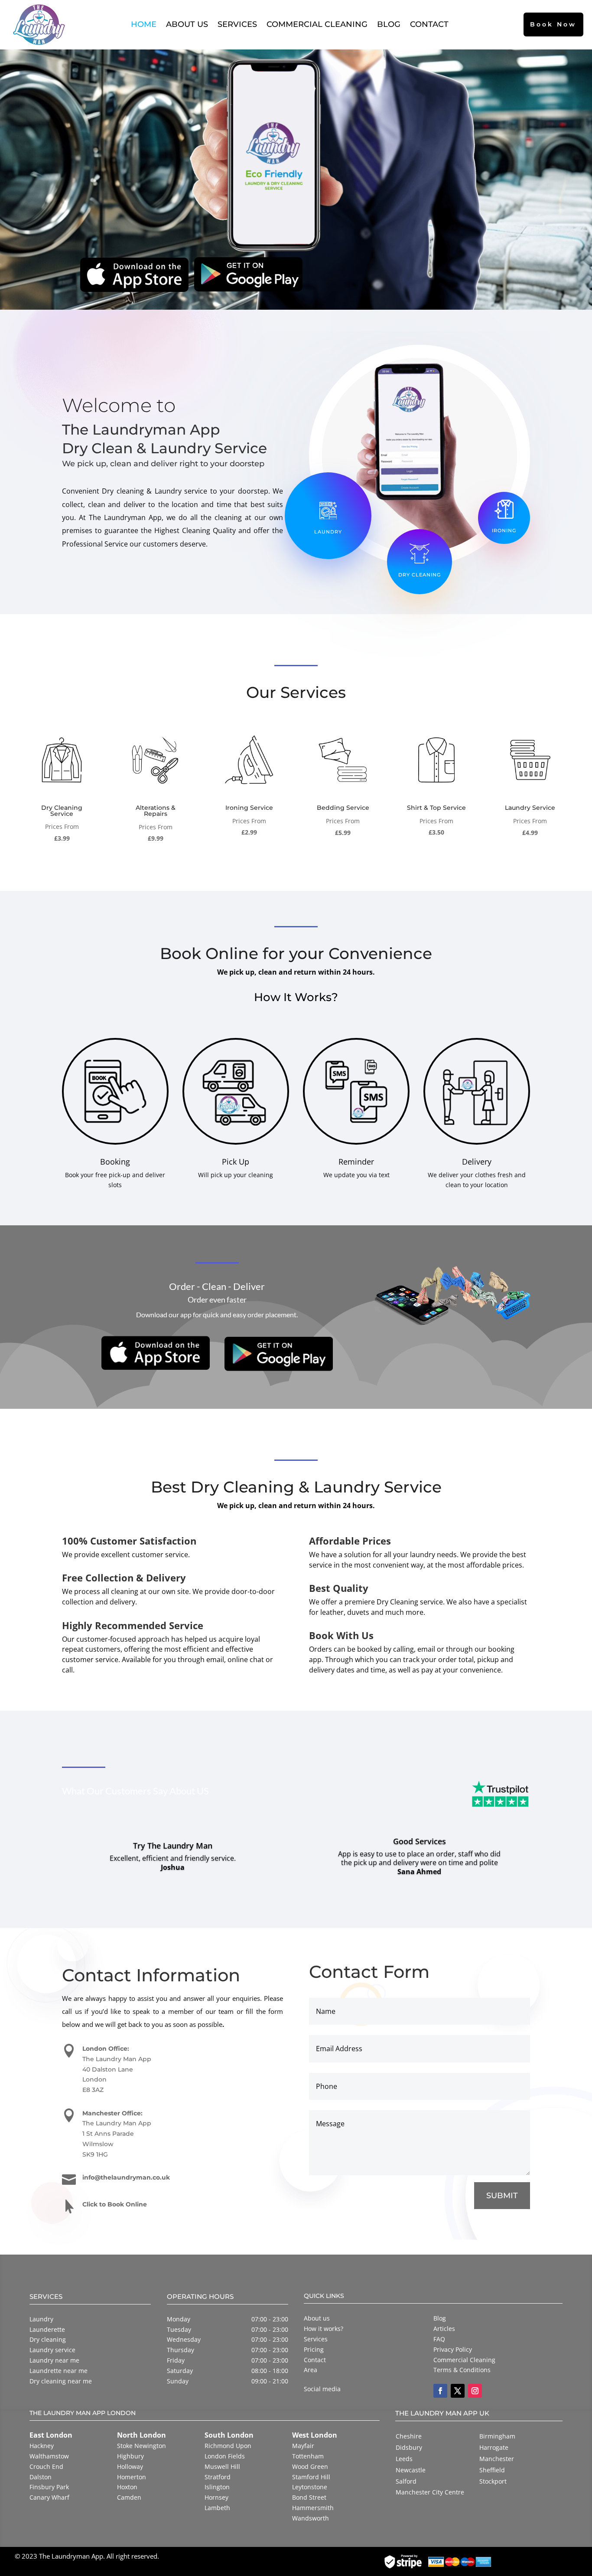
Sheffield (492, 2470)
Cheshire (409, 2436)
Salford (406, 2481)
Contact (429, 24)
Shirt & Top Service (436, 808)
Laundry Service (530, 808)
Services (237, 24)
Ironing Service (249, 808)
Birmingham (497, 2436)
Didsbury (409, 2447)
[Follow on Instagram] (475, 2391)
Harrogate (494, 2447)
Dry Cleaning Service (62, 811)
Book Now (553, 24)
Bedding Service (343, 808)
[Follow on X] (458, 2391)
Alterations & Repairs (156, 811)
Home (144, 24)
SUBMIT (502, 2196)
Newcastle (411, 2470)
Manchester (497, 2459)
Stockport (493, 2481)
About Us (187, 24)
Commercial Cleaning (317, 24)
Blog (389, 24)
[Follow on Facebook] (440, 2391)
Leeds (404, 2459)
